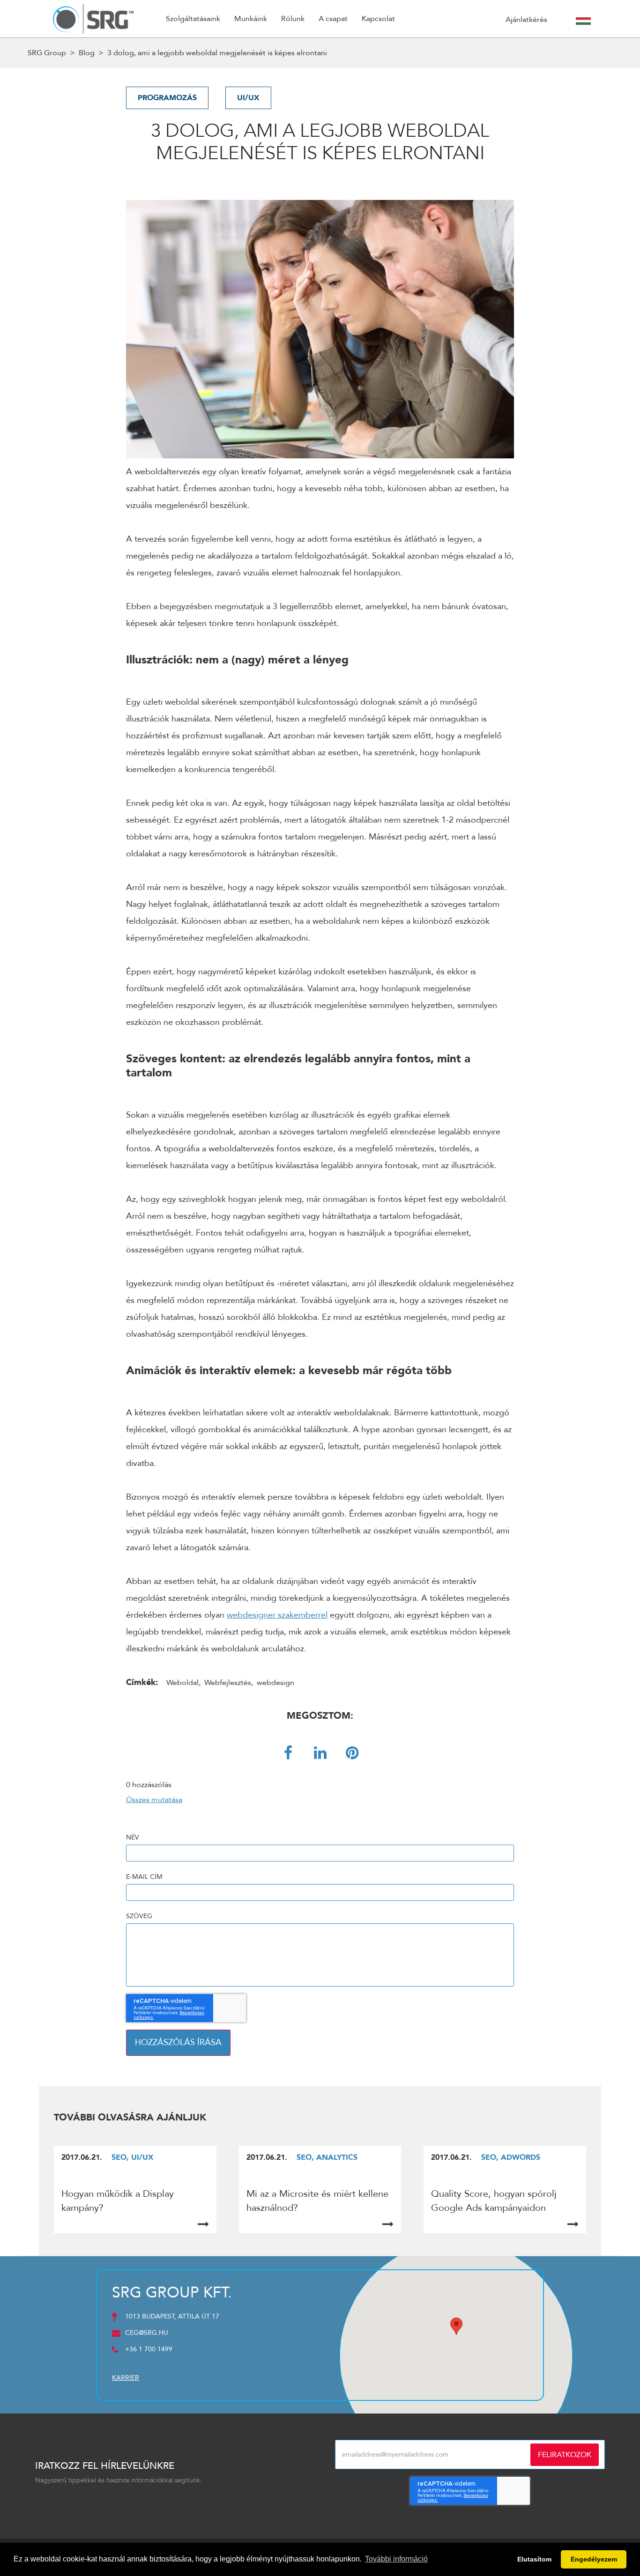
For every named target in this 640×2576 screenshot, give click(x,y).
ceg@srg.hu (147, 2333)
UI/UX (248, 98)
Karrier (126, 2378)
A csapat (333, 19)
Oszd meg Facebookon (288, 1753)
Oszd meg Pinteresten (352, 1753)
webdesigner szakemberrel (277, 1615)
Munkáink (251, 19)
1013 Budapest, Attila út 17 (172, 2316)
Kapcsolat (378, 19)
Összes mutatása (154, 1800)
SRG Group (47, 53)
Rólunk (293, 19)
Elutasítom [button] (534, 2559)
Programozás (167, 98)
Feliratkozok (565, 2455)
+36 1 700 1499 (149, 2349)
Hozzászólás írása (178, 2042)
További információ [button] (396, 2559)
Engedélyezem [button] (594, 2559)
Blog (87, 53)
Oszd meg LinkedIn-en (320, 1753)
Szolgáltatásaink (193, 19)
